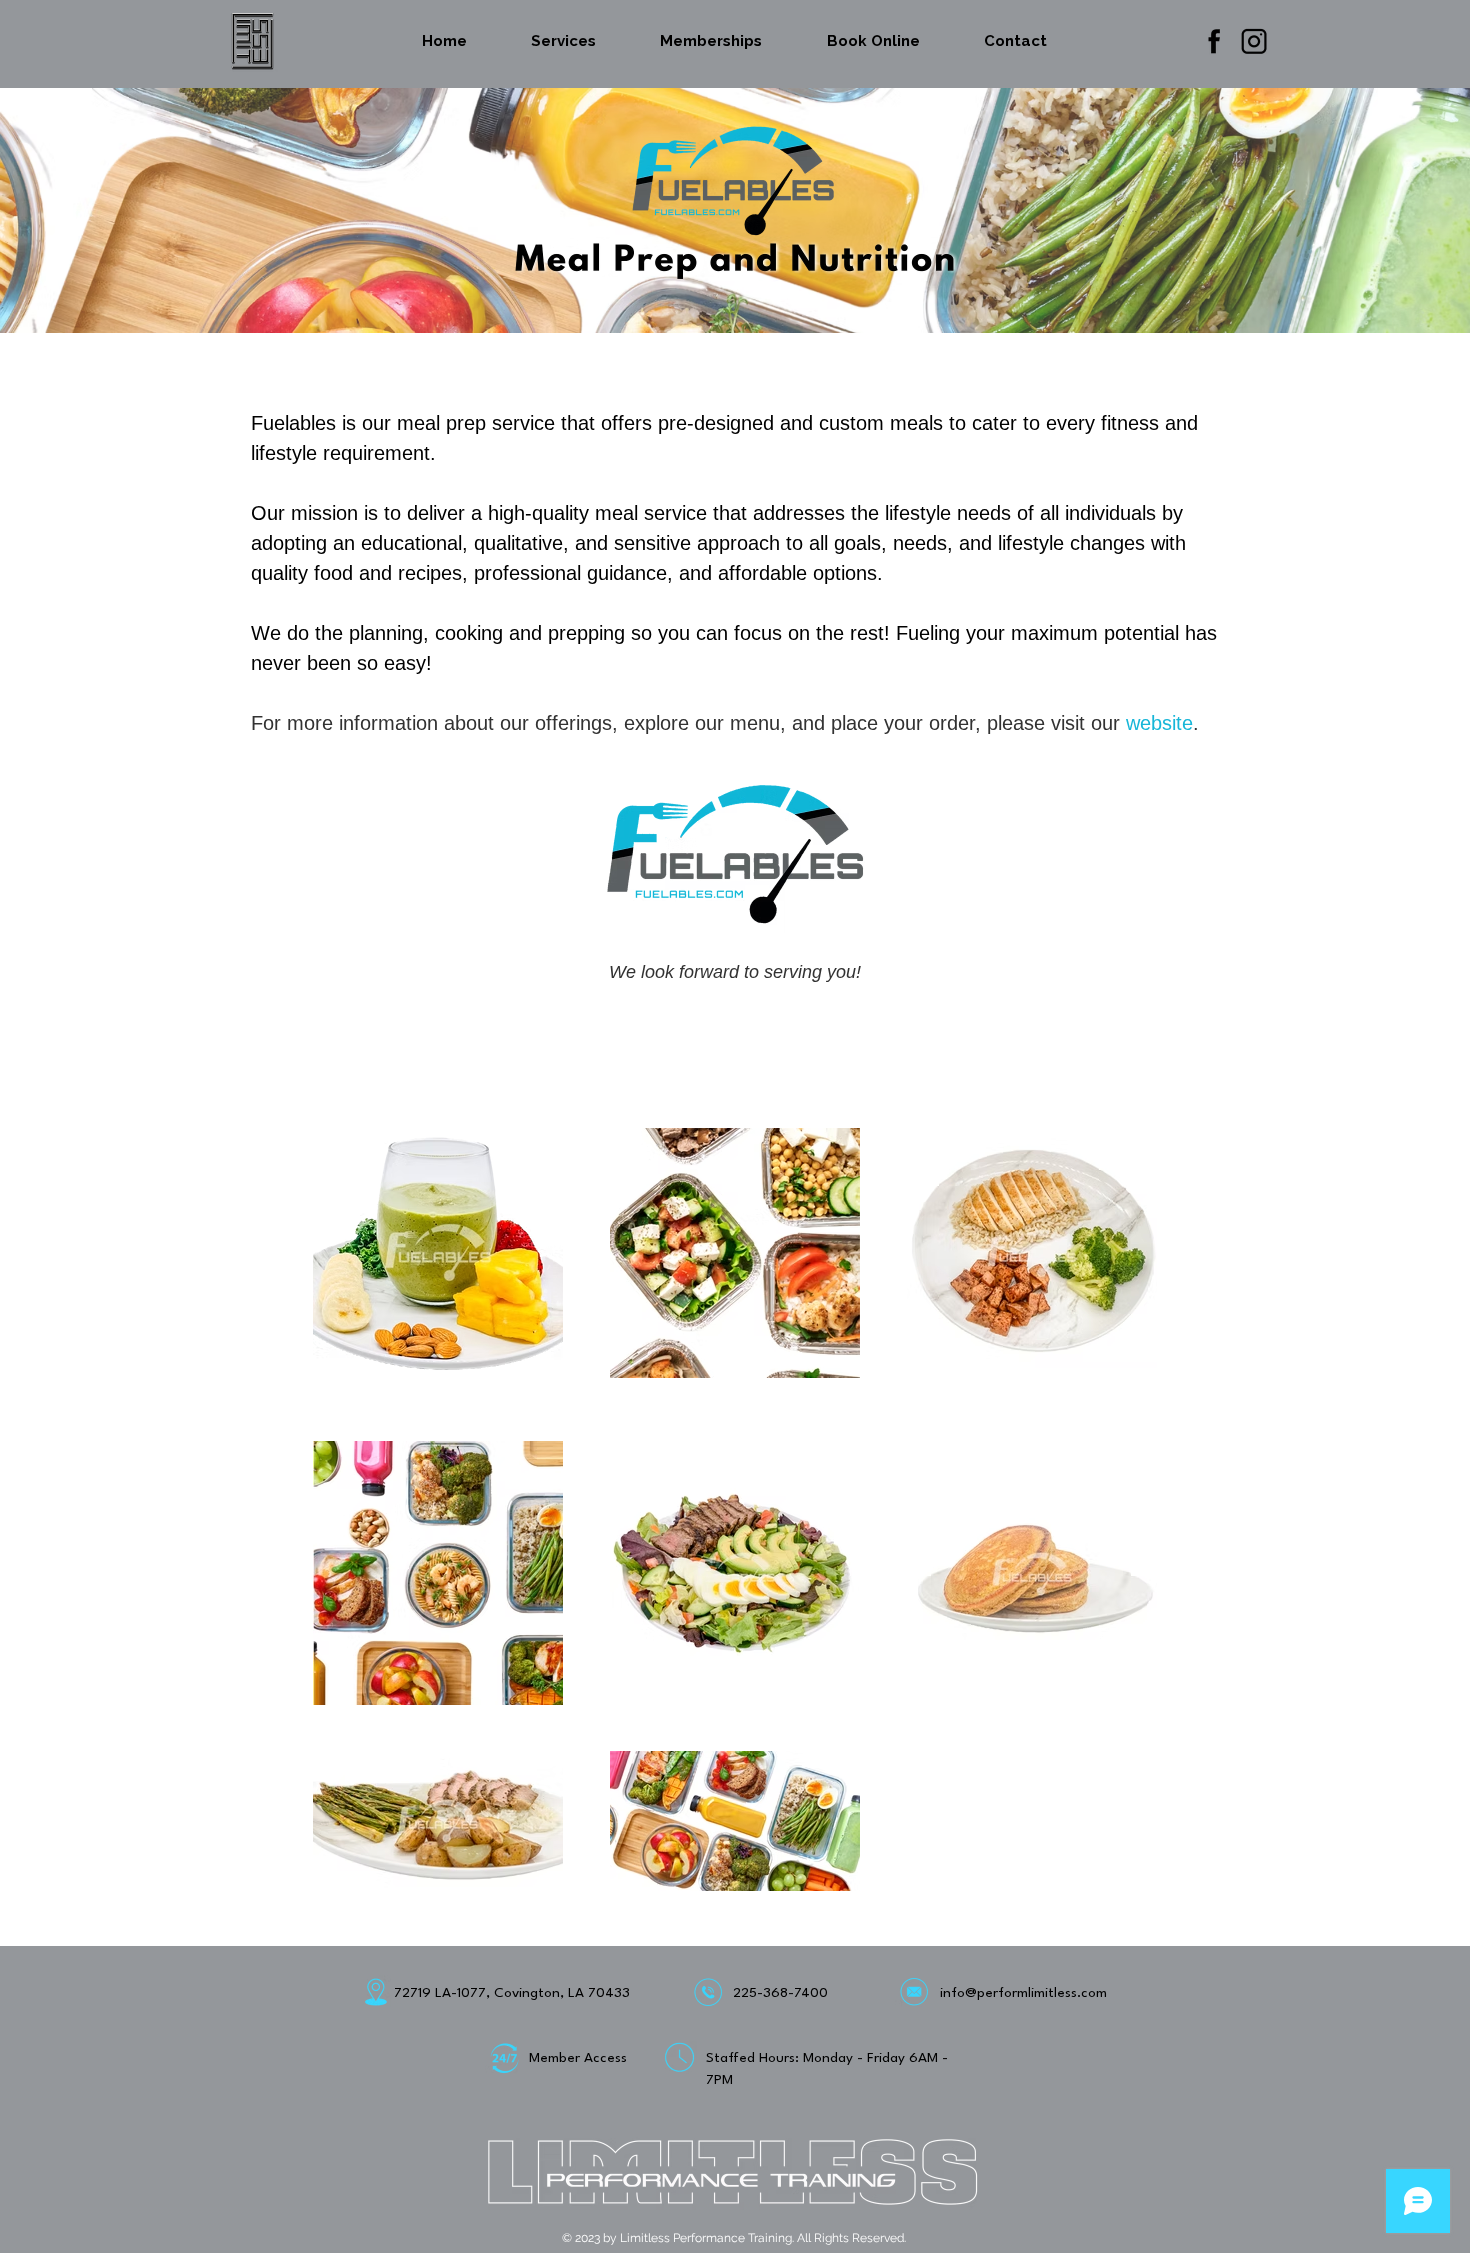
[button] (563, 41)
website (1159, 723)
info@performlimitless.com (1023, 1993)
